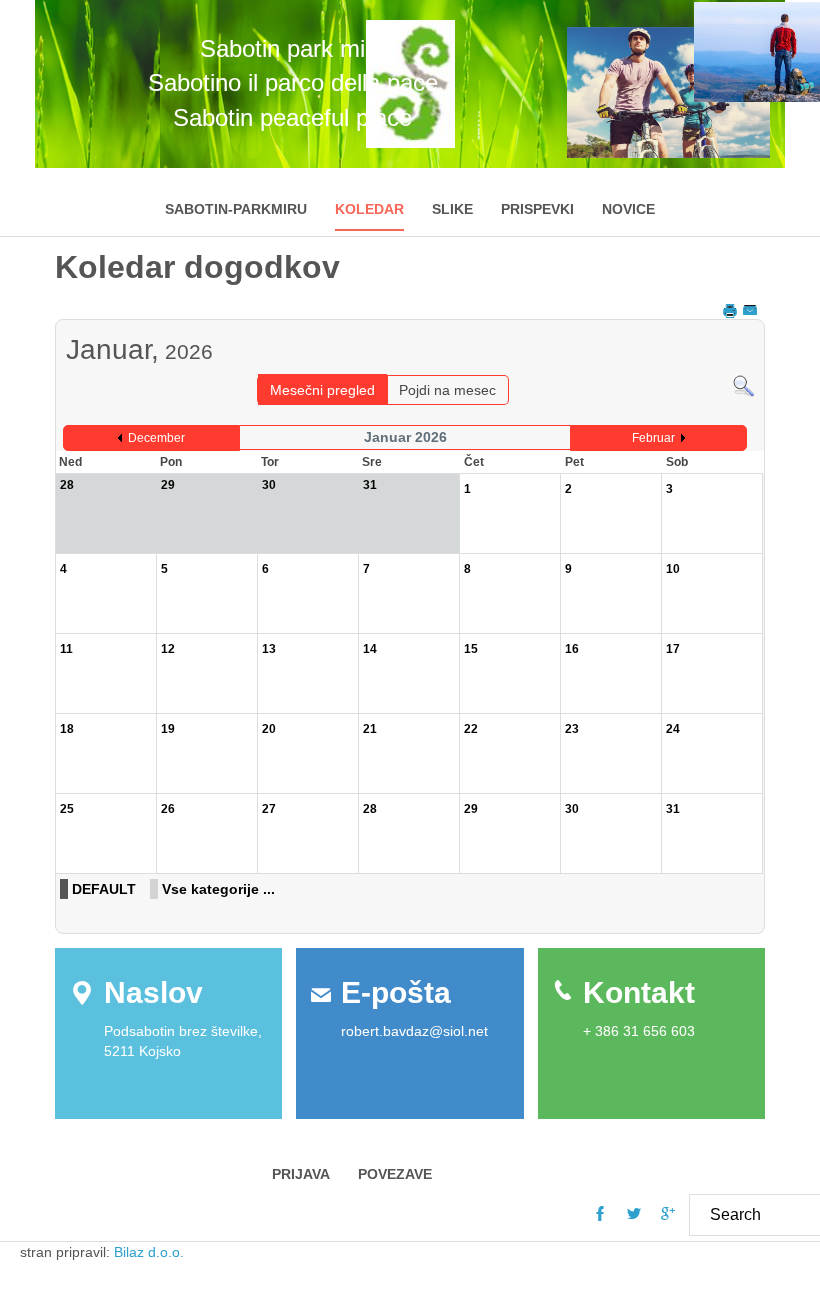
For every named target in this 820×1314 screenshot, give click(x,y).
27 (269, 809)
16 (572, 649)
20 (269, 729)
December (156, 438)
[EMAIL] (751, 310)
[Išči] (743, 385)
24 (673, 729)
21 (370, 729)
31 (673, 809)
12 (168, 649)
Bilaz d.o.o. (151, 1252)
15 (471, 649)
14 (370, 649)
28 (370, 809)
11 (66, 649)
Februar (653, 438)
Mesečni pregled (322, 390)
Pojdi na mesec (447, 390)
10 (673, 569)
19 (168, 729)
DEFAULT (104, 889)
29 (471, 809)
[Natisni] (731, 310)
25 (67, 809)
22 (471, 729)
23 (572, 729)
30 (572, 809)
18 (67, 729)
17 (673, 649)
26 (168, 809)
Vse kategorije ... (218, 889)
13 (269, 649)
